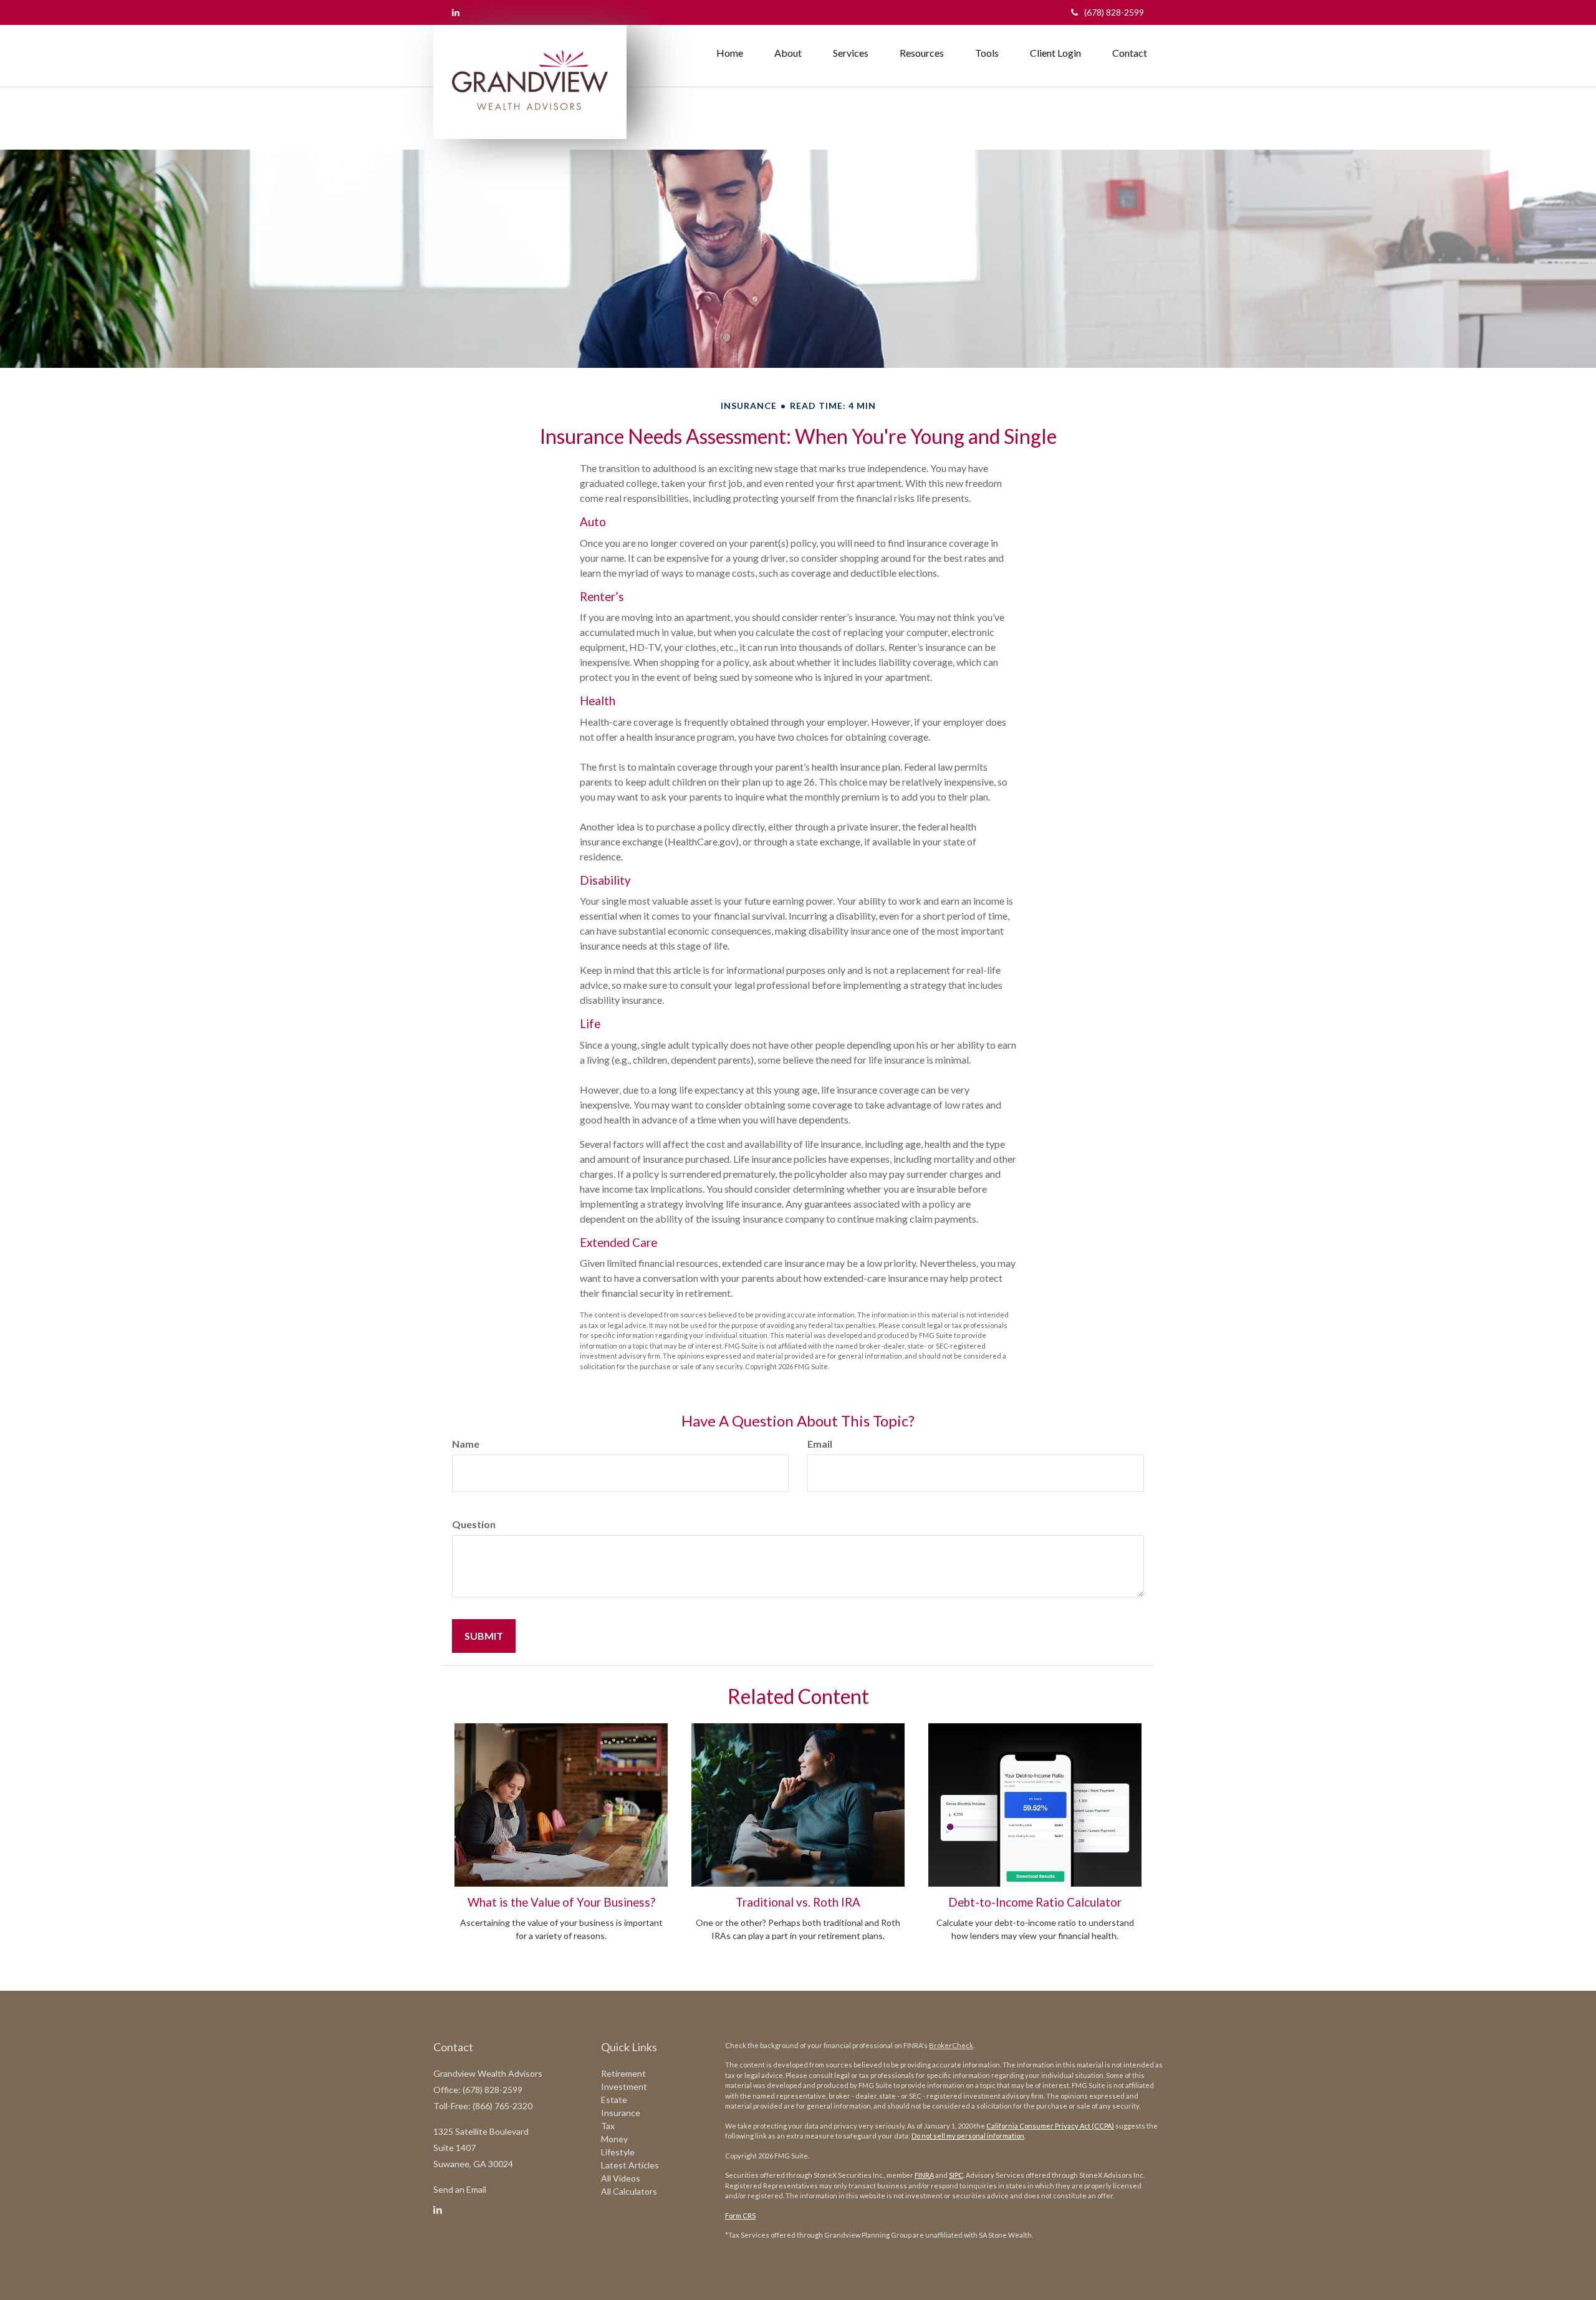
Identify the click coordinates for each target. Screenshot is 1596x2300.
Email (820, 1444)
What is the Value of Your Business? (561, 1902)
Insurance (621, 2113)
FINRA (924, 2175)
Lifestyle (618, 2152)
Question (474, 1524)
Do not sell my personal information (968, 2136)
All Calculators (629, 2191)
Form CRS (740, 2216)
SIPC (956, 2175)
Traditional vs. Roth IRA (798, 1902)
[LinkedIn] (456, 12)
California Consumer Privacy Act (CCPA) (1050, 2126)
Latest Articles (630, 2165)
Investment (624, 2086)
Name (466, 1444)
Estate (614, 2100)
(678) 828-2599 (1114, 12)
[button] (788, 53)
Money (614, 2139)
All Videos (621, 2178)
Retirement (623, 2073)
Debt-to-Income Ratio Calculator (1035, 1902)
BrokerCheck (951, 2045)
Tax (608, 2126)
